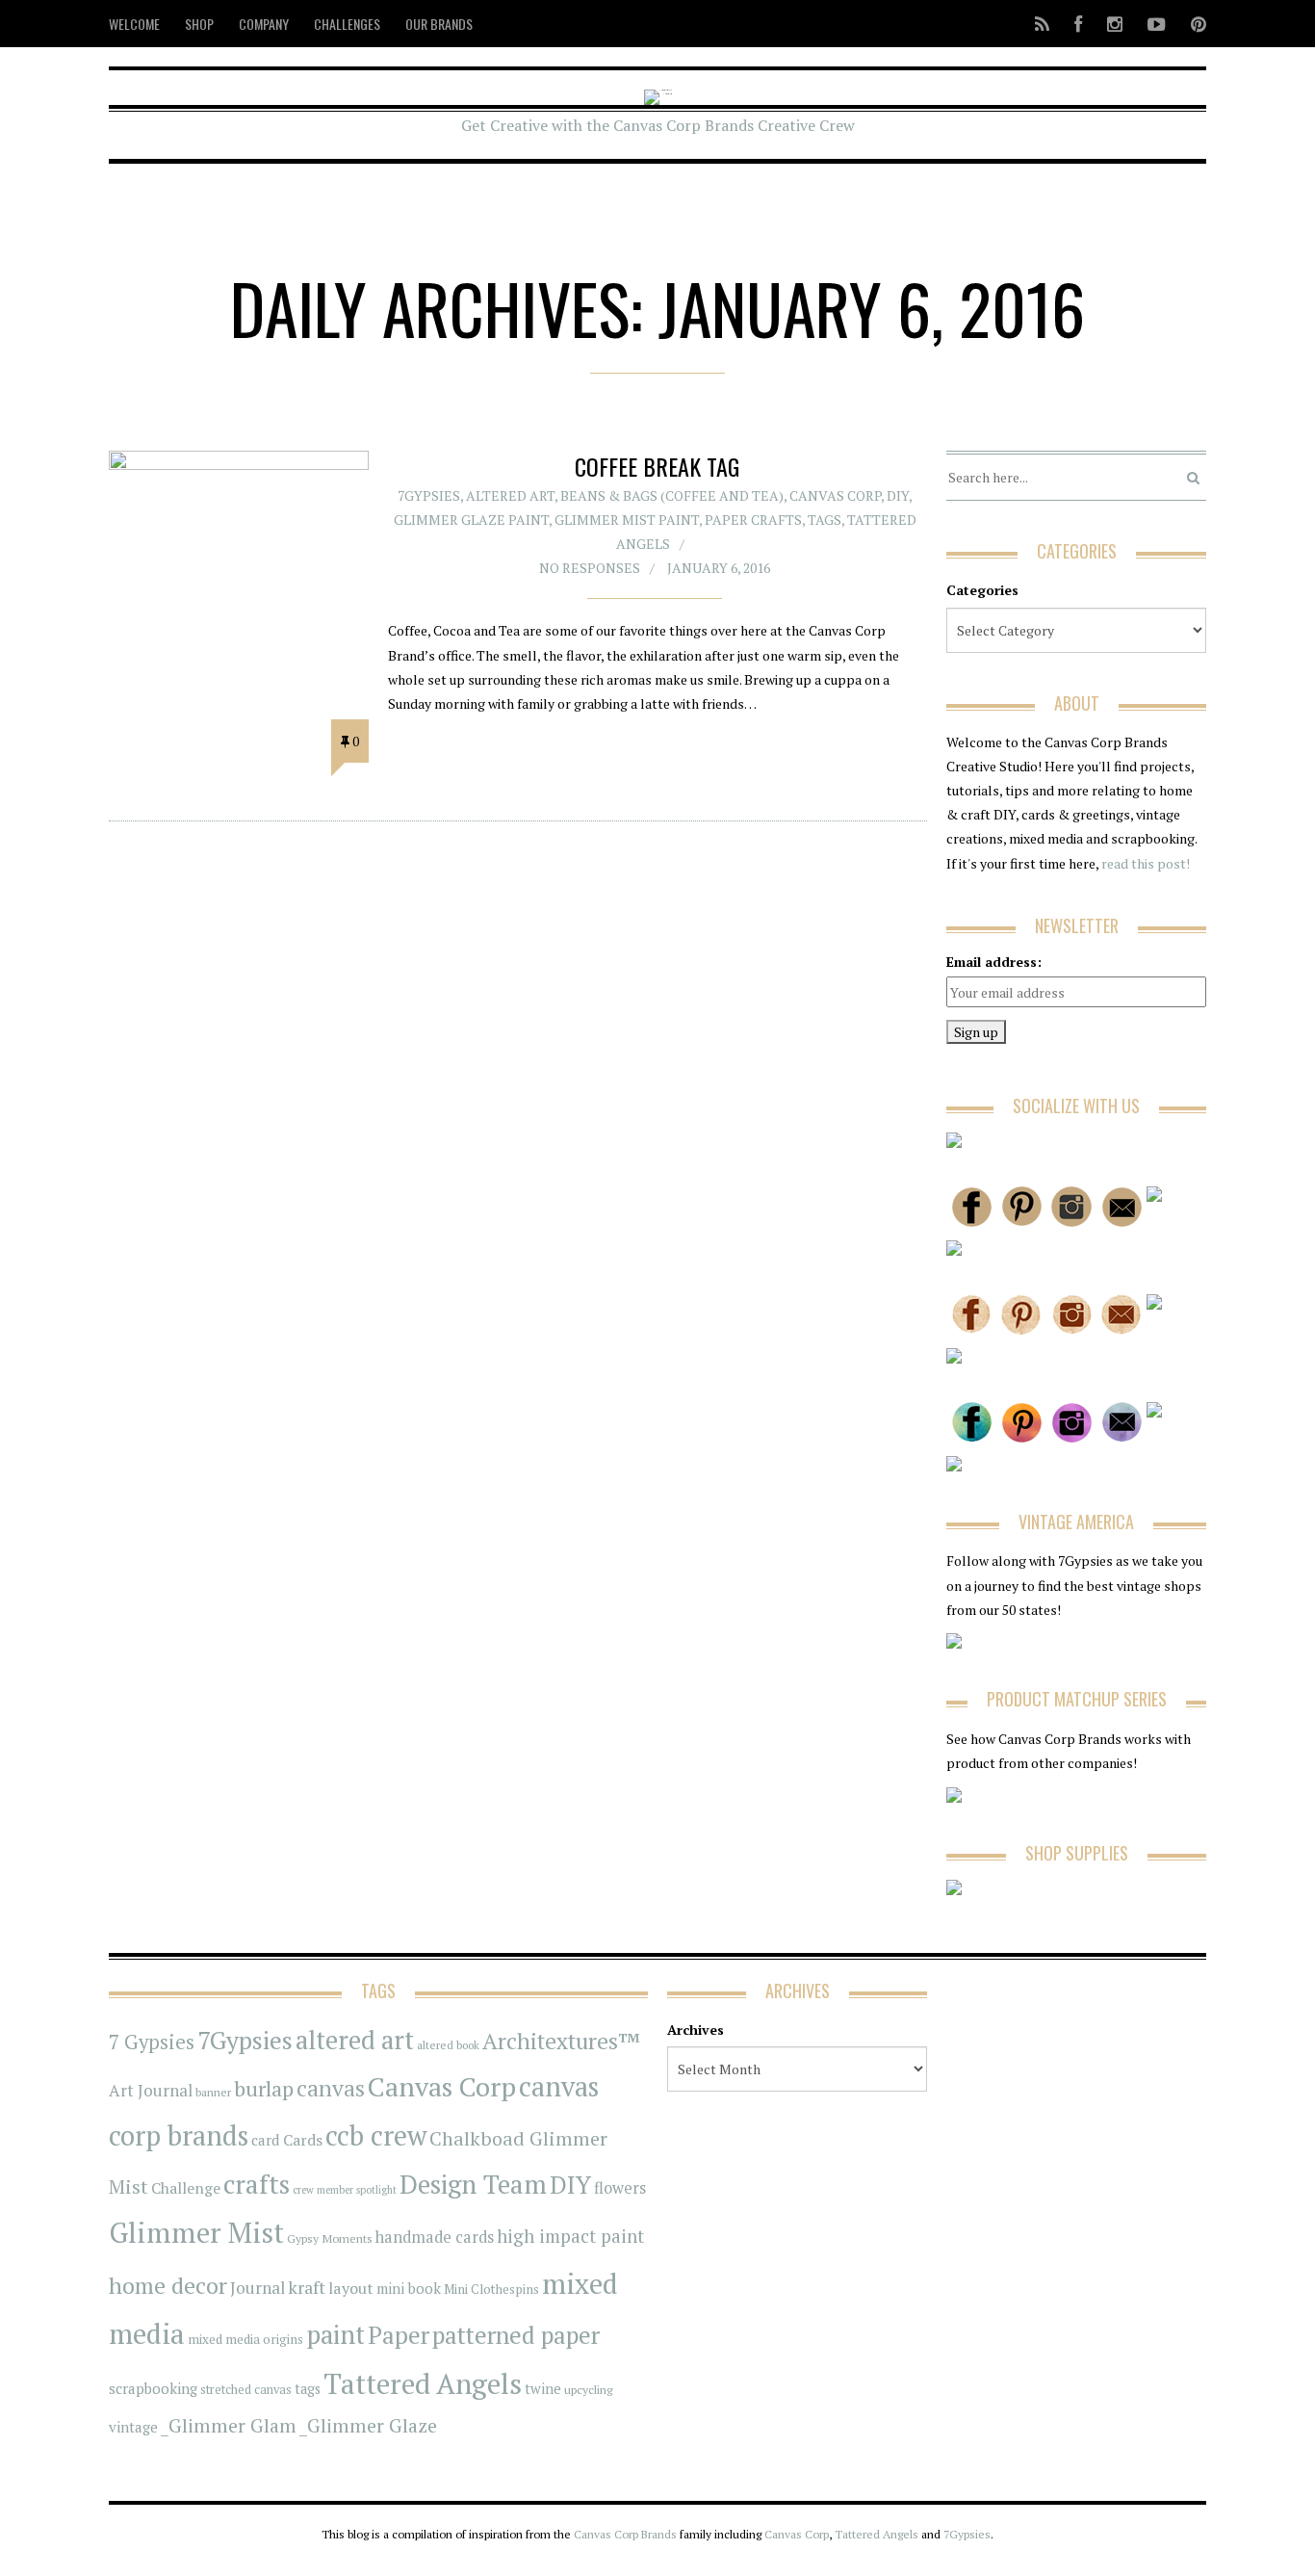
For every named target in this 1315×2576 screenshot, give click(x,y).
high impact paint (570, 2236)
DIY (898, 495)
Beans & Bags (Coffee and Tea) (672, 495)
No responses (590, 568)
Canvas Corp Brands (625, 2534)
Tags (825, 520)
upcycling (588, 2389)
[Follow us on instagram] (1115, 24)
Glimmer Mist (196, 2232)
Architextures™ (561, 2041)
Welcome (134, 24)
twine (543, 2389)
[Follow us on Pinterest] (1193, 24)
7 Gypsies (152, 2042)
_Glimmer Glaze (368, 2426)
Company (264, 24)
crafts (257, 2184)
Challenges (347, 24)
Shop (199, 24)
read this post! (1144, 863)
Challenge (186, 2188)
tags (308, 2389)
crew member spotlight (345, 2190)
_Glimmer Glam (229, 2426)
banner (213, 2092)
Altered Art (510, 495)
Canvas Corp (835, 495)
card (266, 2140)
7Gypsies (429, 495)
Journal (258, 2288)
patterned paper (516, 2335)
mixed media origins (245, 2339)
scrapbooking (153, 2388)
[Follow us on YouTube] (1157, 24)
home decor (168, 2286)
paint (335, 2335)
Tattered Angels (423, 2383)
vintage (133, 2427)
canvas (331, 2088)
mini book (409, 2289)
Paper (399, 2335)
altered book (448, 2045)
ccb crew (376, 2135)
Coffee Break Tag (657, 466)
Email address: (994, 962)
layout (351, 2288)
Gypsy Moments (330, 2238)
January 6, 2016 (719, 568)
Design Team (473, 2184)
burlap (264, 2088)
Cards (303, 2140)
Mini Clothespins (491, 2289)
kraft (307, 2287)
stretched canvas (246, 2390)
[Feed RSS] (1042, 24)
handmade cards (435, 2237)
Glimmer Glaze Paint (471, 520)
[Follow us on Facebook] (1078, 24)
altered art (355, 2040)
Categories (982, 590)
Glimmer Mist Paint (627, 520)
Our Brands (439, 24)
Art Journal (151, 2091)
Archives (696, 2030)
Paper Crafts (753, 520)
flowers (620, 2188)
